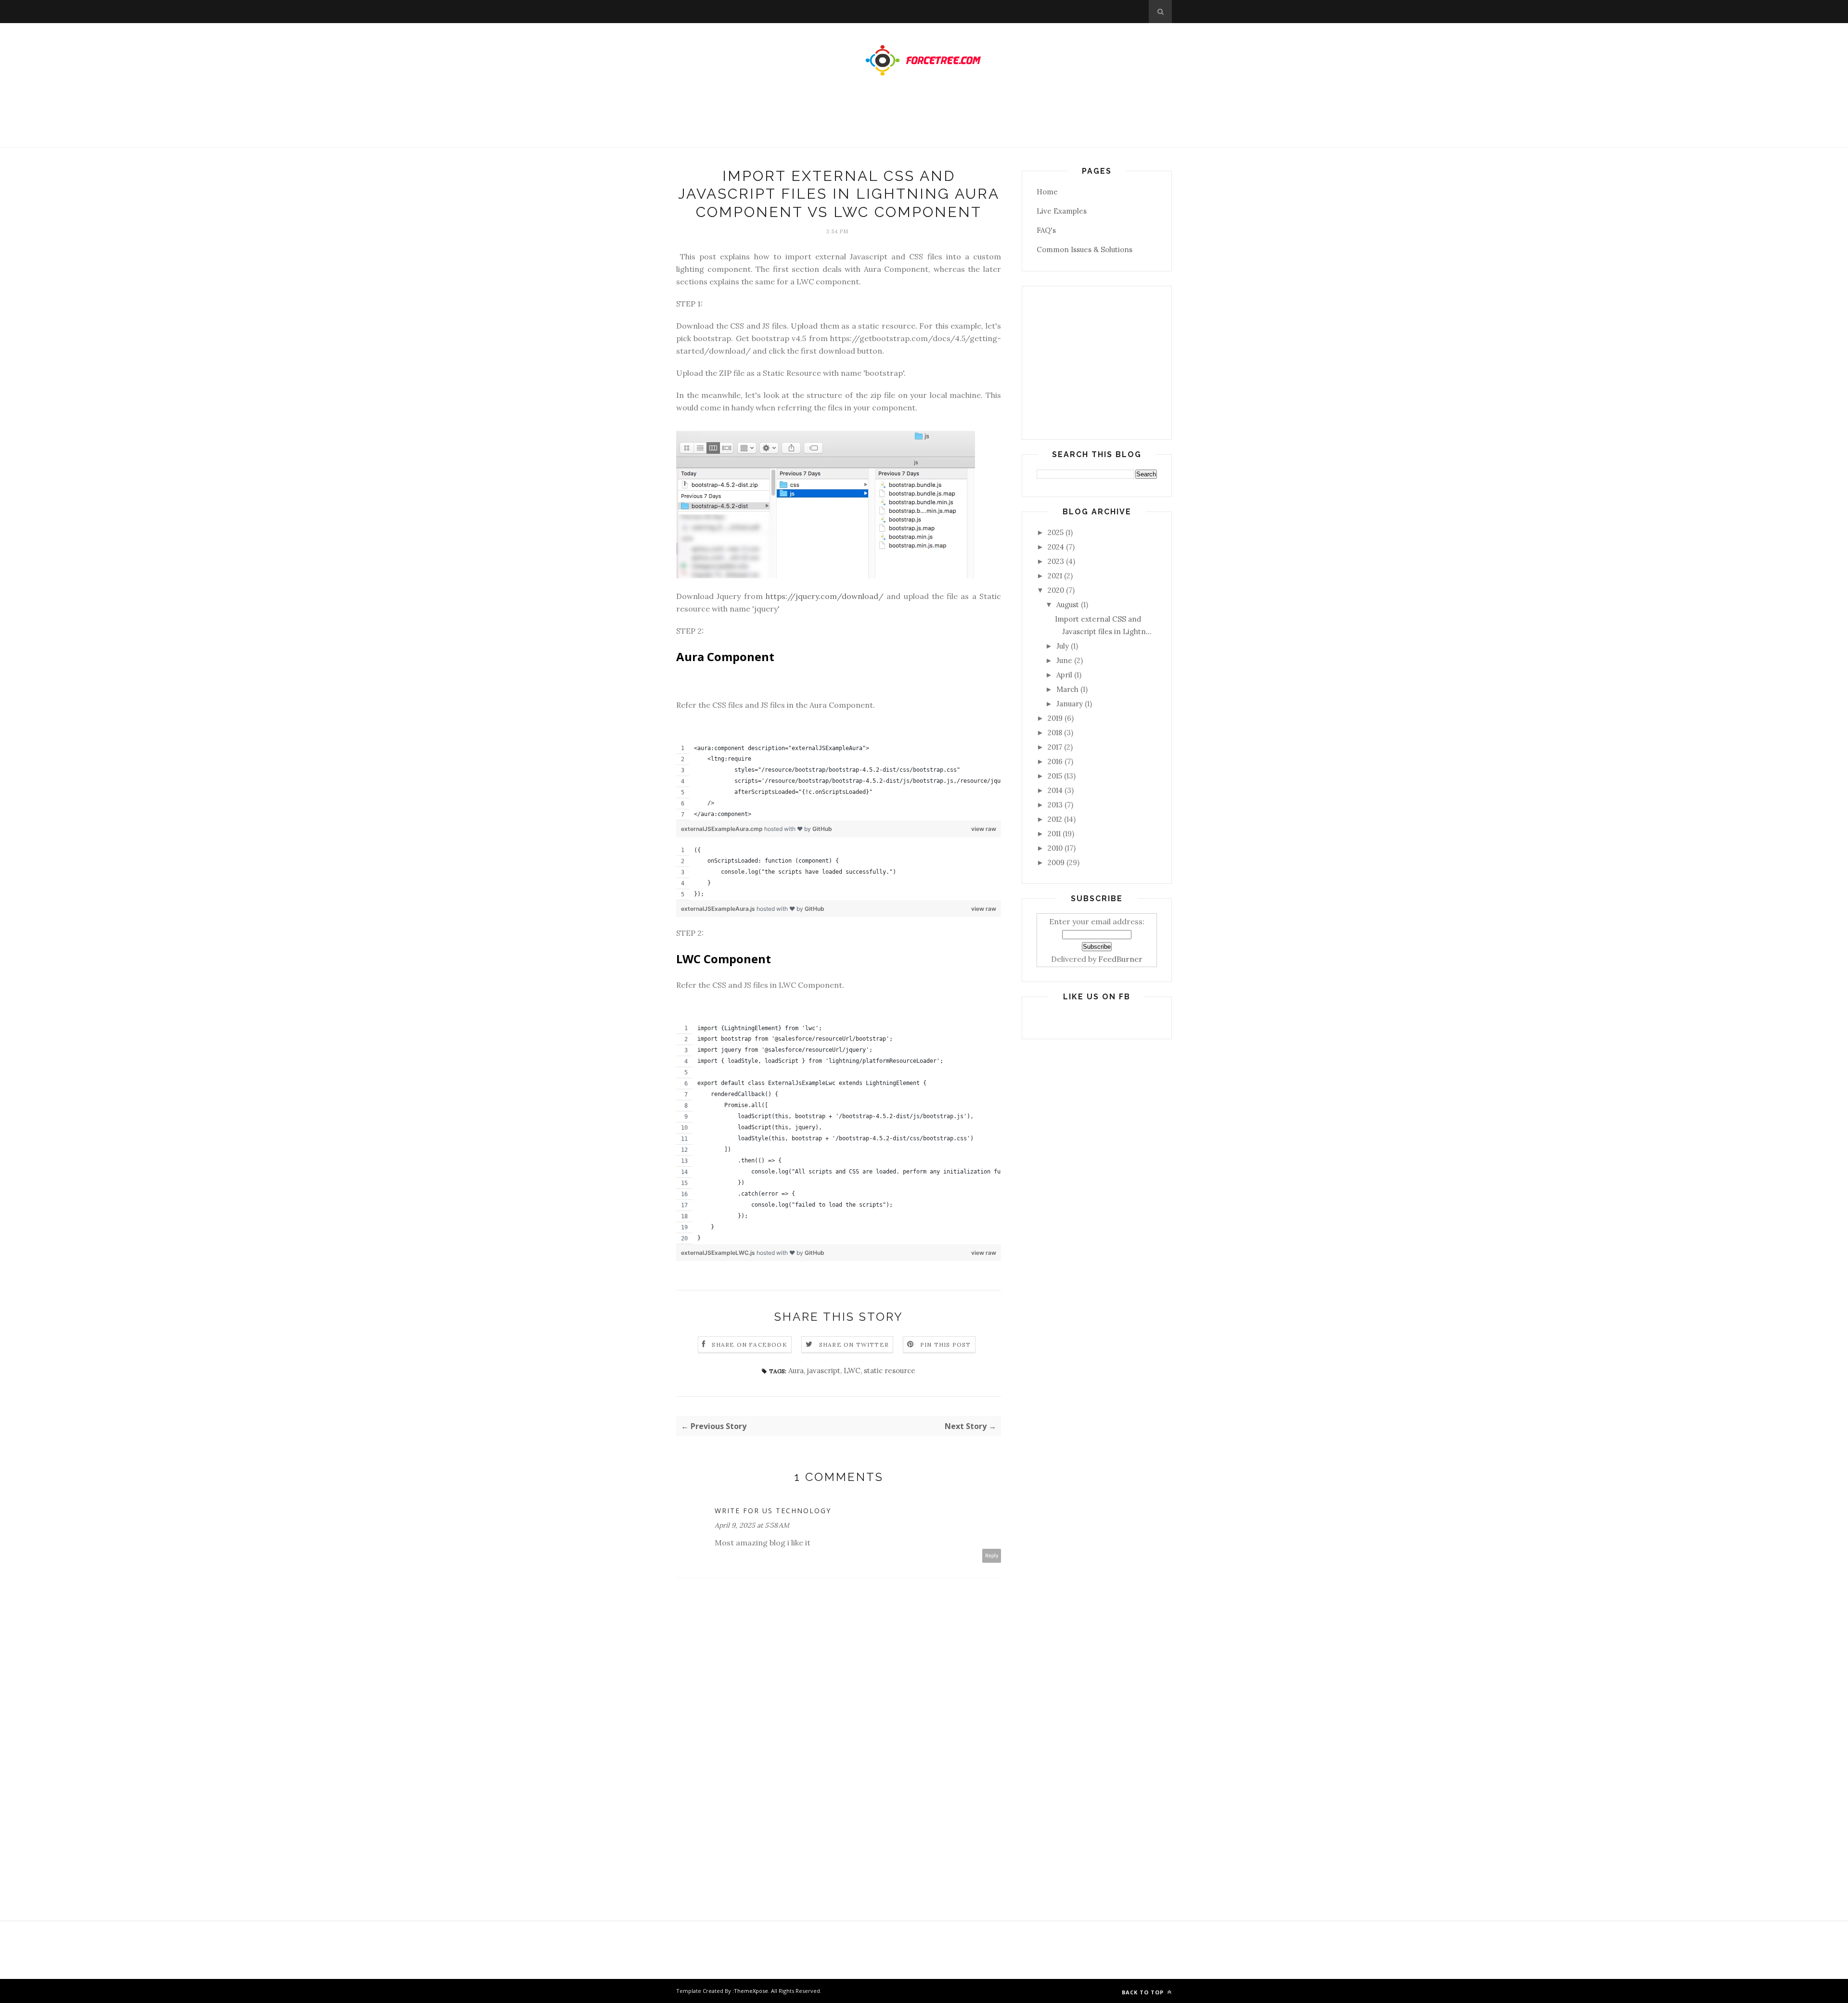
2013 (1055, 805)
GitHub (822, 829)
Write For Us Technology (773, 1511)
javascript (824, 1371)
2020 (1056, 590)
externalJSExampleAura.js (719, 909)
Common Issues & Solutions (1084, 249)
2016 (1055, 761)
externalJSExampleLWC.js (719, 1253)
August (1068, 605)
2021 (1055, 576)
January (1070, 704)
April (1064, 675)
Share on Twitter (854, 1345)
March (1067, 689)
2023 (1056, 561)
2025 (1056, 532)
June (1064, 660)
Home (1047, 192)
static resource (890, 1371)
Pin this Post (946, 1345)
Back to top (1144, 1992)
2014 (1055, 790)
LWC (852, 1371)
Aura (796, 1371)
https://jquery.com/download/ (825, 596)
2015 (1055, 776)
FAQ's (1046, 230)
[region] (839, 782)
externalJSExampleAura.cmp (723, 829)
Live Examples (1062, 211)
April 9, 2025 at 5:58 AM (752, 1525)
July (1063, 646)
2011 (1054, 834)
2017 (1055, 747)
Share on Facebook (749, 1345)
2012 (1055, 819)
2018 (1055, 733)
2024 (1056, 547)
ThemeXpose (751, 1991)
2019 (1055, 718)
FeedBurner (1120, 959)
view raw (984, 829)
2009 (1056, 862)
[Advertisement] (924, 121)
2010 (1055, 848)
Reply (992, 1556)
